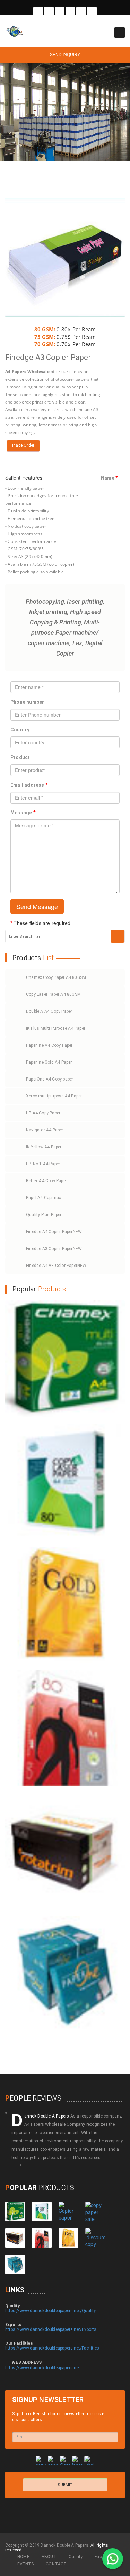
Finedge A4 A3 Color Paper (56, 1266)
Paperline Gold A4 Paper (49, 1062)
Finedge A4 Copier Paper (54, 1232)
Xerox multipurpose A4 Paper (54, 1096)
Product (20, 757)
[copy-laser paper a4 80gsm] (65, 1482)
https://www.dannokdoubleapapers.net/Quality (51, 2311)
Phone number (27, 702)
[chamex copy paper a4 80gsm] (65, 1359)
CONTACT (56, 2564)
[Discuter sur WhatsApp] (113, 2559)
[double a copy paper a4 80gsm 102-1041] (68, 2211)
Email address (29, 785)
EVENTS (25, 2564)
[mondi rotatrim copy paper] (65, 1851)
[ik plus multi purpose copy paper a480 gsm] (95, 2211)
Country (20, 730)
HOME (23, 2557)
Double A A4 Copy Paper (49, 1011)
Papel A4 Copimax (44, 1198)
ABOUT (49, 2557)
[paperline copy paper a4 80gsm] (65, 1728)
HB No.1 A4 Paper (43, 1164)
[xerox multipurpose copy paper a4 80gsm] (95, 2238)
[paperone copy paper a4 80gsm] (65, 1974)
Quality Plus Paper (44, 1215)
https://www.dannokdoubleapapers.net (43, 2368)
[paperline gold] (65, 1605)
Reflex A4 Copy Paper (46, 1181)
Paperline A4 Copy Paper (49, 1045)
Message (23, 813)
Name (109, 478)
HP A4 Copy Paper (43, 1113)
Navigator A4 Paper (45, 1130)
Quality (76, 2557)
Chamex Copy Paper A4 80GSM (56, 977)
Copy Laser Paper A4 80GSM (53, 994)
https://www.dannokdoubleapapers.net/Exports (51, 2329)
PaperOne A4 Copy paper (50, 1079)
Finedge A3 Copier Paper (54, 1249)
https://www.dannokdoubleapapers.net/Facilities (52, 2348)
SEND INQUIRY (65, 55)
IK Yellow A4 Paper (44, 1147)
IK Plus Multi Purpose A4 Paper (56, 1028)
